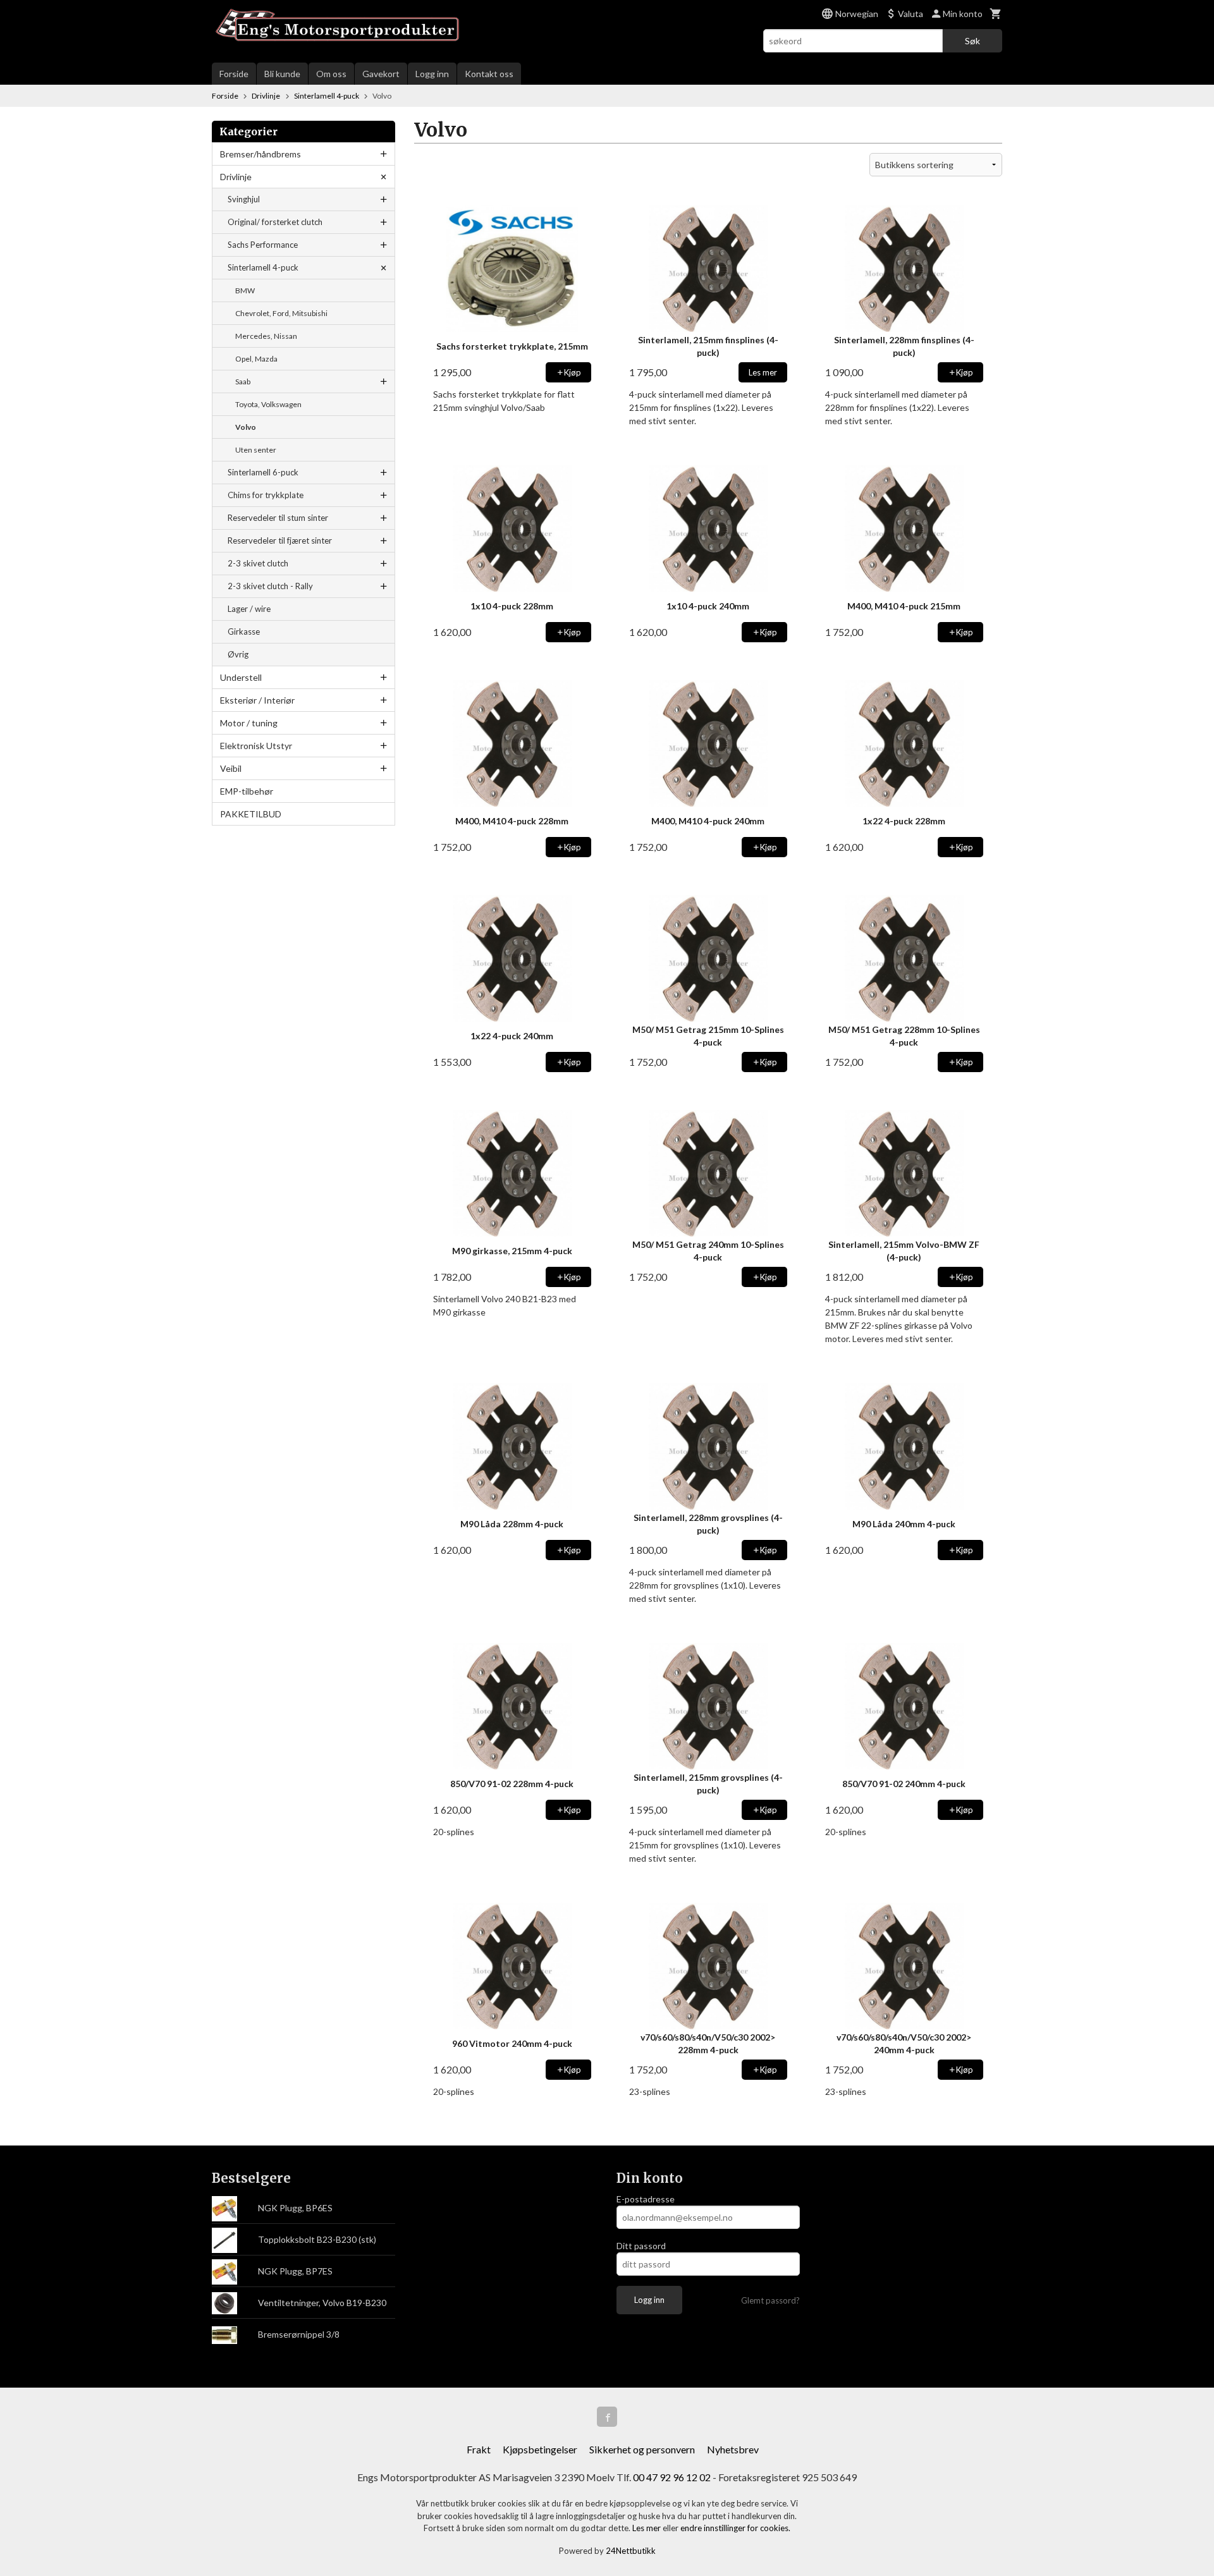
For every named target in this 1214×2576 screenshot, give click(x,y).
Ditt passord (641, 2246)
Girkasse (244, 632)
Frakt (479, 2449)
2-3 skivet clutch (258, 563)
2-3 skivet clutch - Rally (270, 586)
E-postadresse (646, 2199)
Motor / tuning (249, 723)
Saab (243, 382)
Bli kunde (282, 74)
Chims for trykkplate (266, 495)
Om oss (331, 74)
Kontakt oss (489, 74)
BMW (245, 290)
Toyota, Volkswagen (268, 404)
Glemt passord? (770, 2300)
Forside (234, 74)
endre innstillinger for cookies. (735, 2528)
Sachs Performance (263, 245)
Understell (241, 677)
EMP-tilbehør (247, 791)
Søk (972, 41)
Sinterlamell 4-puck (263, 267)
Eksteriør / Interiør (257, 700)
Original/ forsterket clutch (275, 222)
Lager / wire (249, 609)
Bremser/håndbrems (261, 154)
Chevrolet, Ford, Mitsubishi (281, 313)
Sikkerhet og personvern (642, 2449)
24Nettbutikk (631, 2551)
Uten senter (256, 450)
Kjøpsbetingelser (540, 2449)
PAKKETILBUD (251, 814)
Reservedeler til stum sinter (278, 518)
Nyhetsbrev (733, 2449)
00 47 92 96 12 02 (672, 2477)
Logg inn (432, 74)
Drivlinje (236, 177)
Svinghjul (244, 199)
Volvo (246, 427)
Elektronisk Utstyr (256, 746)
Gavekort (381, 74)
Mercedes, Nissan (266, 336)
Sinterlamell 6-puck (263, 472)
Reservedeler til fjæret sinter (280, 540)
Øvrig (238, 654)
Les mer (647, 2528)
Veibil (231, 768)
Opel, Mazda (256, 359)
